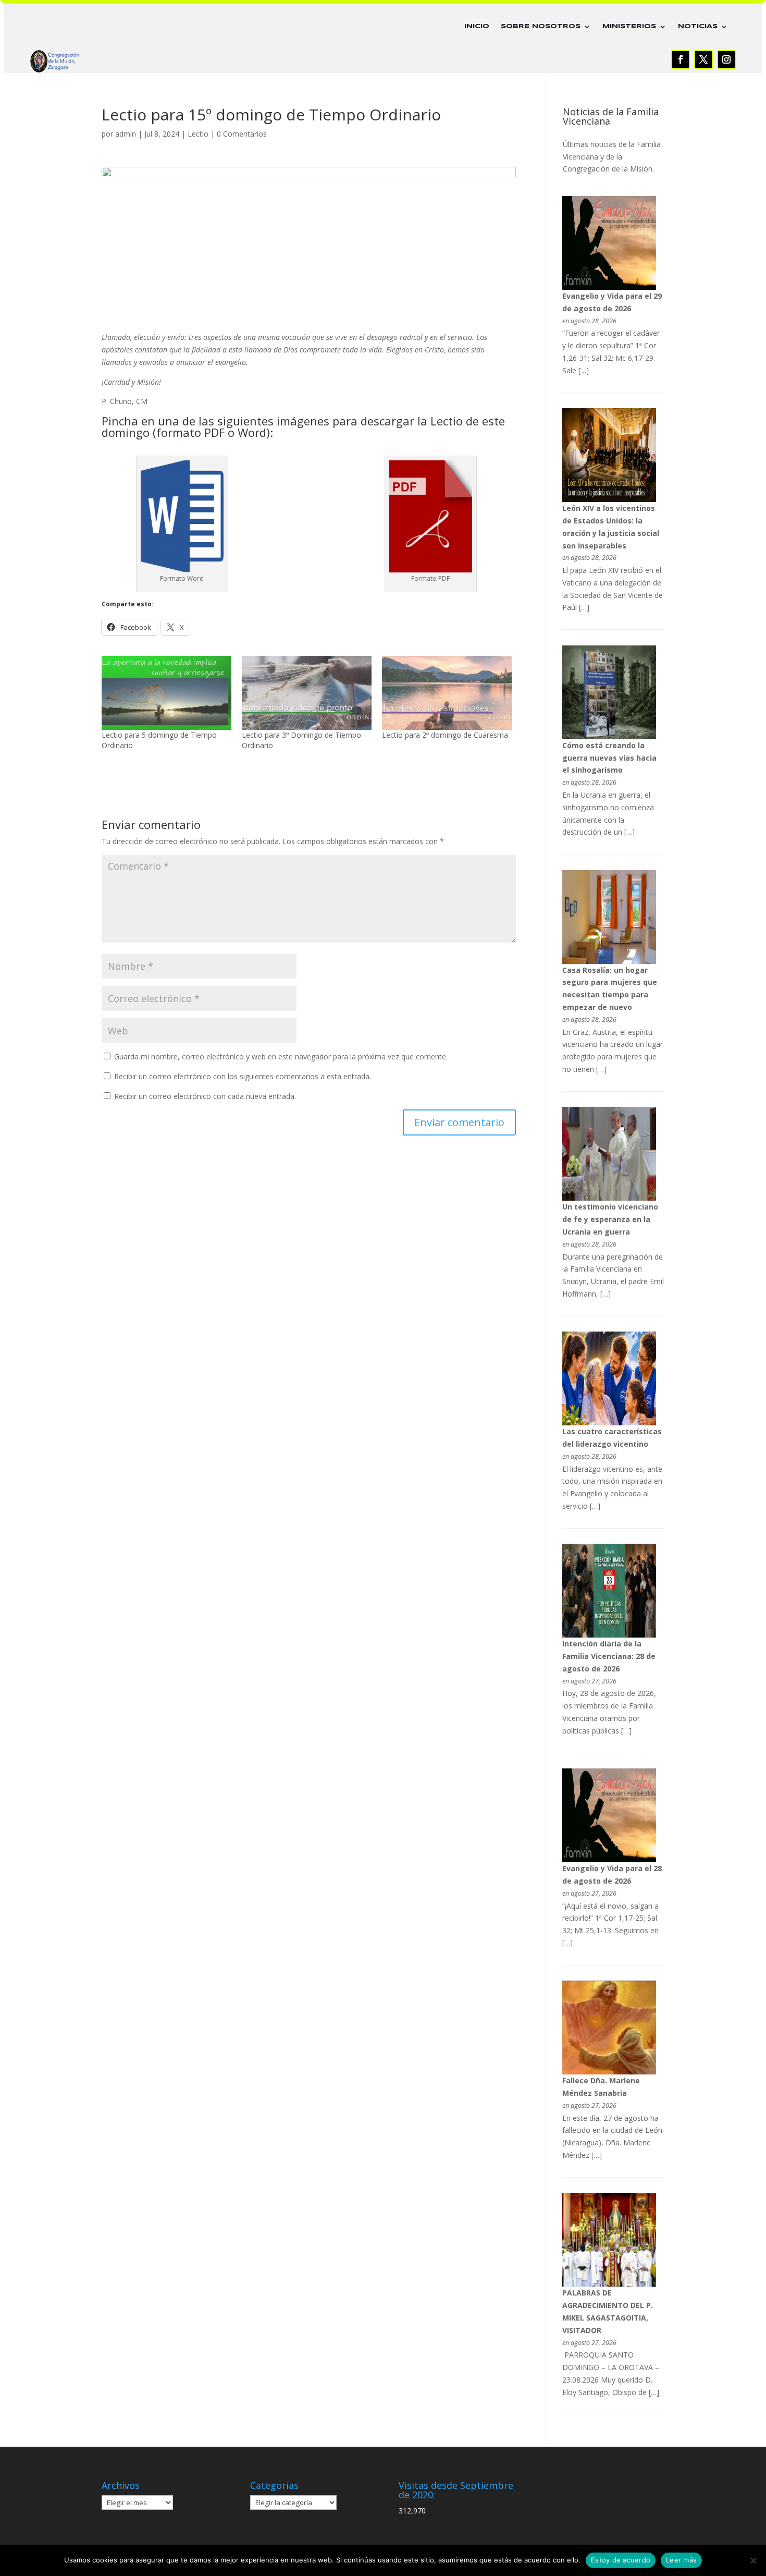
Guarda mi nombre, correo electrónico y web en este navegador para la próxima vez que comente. (281, 1057)
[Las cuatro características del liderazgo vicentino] (609, 1423)
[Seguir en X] (703, 59)
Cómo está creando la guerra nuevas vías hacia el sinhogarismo (609, 758)
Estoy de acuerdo (621, 2560)
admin (126, 134)
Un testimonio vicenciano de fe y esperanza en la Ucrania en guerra (610, 1219)
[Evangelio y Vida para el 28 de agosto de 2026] (609, 1859)
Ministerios (629, 26)
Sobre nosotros (541, 26)
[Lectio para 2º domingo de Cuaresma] (447, 693)
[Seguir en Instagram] (726, 59)
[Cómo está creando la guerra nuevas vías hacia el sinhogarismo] (609, 736)
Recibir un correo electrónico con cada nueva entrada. (205, 1096)
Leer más (681, 2560)
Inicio (477, 26)
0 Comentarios (242, 134)
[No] (753, 2560)
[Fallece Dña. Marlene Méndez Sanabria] (609, 2072)
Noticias (698, 26)
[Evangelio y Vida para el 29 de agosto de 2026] (609, 287)
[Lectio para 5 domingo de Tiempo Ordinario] (166, 693)
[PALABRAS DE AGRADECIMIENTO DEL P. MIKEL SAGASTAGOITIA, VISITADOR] (609, 2284)
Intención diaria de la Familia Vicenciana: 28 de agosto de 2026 (609, 1656)
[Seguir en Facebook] (681, 59)
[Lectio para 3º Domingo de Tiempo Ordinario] (307, 693)
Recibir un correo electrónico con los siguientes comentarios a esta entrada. (243, 1076)
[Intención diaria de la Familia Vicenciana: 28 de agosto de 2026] (609, 1635)
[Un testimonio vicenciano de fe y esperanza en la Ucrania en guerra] (609, 1198)
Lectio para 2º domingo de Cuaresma (445, 735)
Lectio (198, 134)
